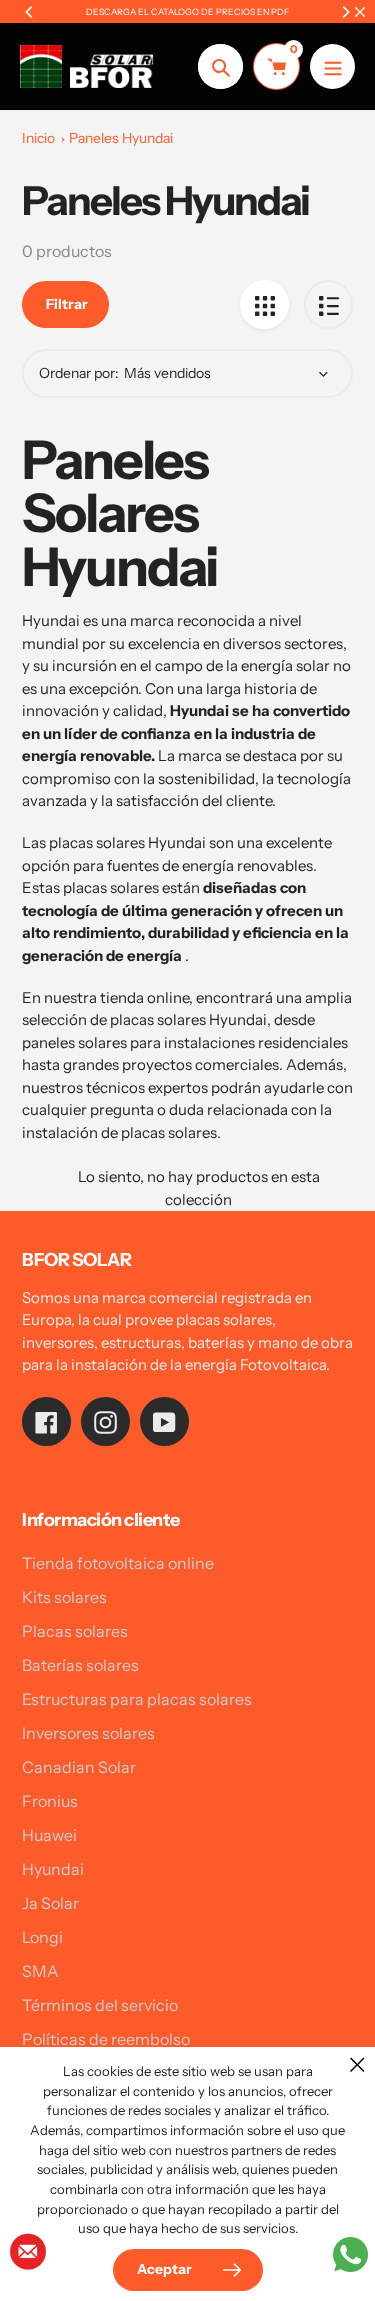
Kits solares (64, 1597)
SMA (40, 1971)
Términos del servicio (100, 2005)
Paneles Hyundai (121, 138)
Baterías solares (80, 1665)
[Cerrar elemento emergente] (357, 2064)
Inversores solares (88, 1733)
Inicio (38, 138)
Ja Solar (50, 1903)
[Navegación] (332, 66)
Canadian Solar (79, 1767)
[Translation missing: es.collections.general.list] (328, 304)
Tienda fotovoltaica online (118, 1563)
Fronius (50, 1801)
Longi (42, 1937)
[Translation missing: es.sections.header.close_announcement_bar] (360, 12)
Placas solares (75, 1631)
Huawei (49, 1835)
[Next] (345, 12)
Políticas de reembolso (106, 2039)
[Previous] (30, 12)
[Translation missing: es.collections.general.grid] (264, 304)
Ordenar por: (79, 373)
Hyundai (53, 1869)
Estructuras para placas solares (137, 1699)
